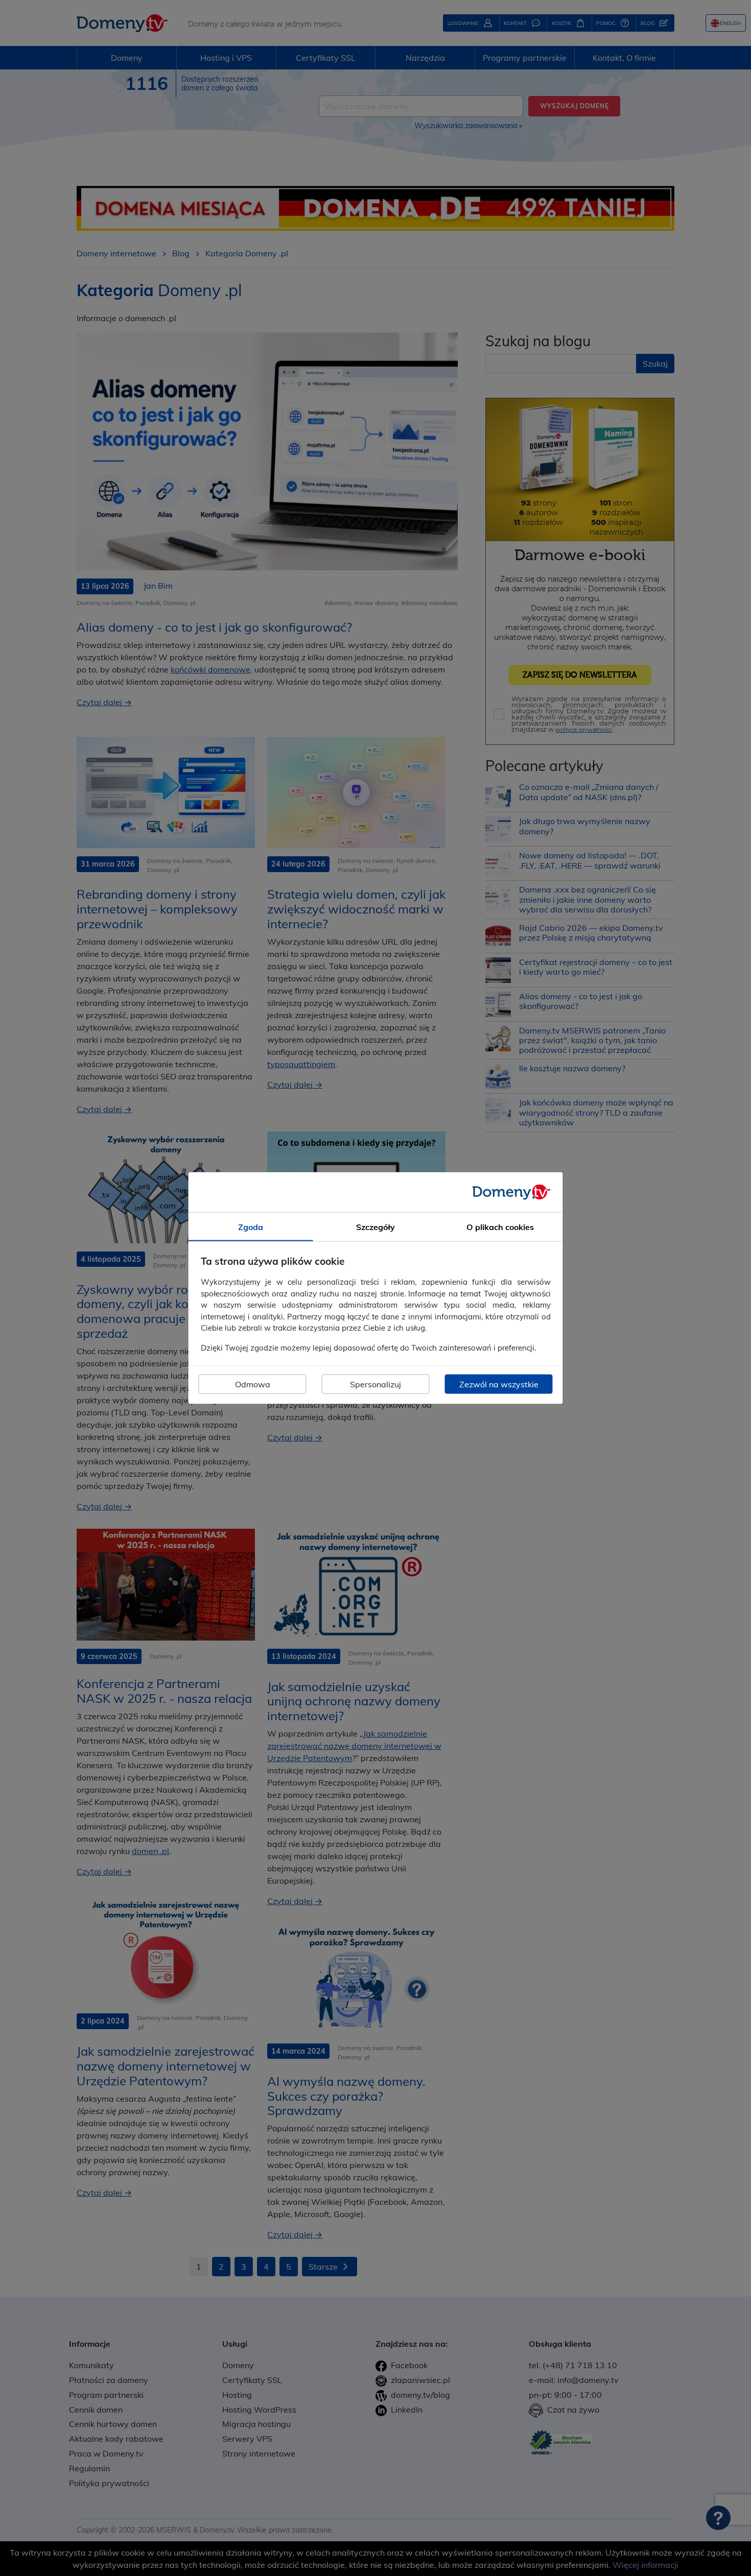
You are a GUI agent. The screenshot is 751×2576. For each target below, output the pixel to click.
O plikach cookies (500, 1226)
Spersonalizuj (375, 1384)
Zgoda (251, 1226)
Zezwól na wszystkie (499, 1384)
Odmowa (253, 1384)
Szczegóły (375, 1226)
